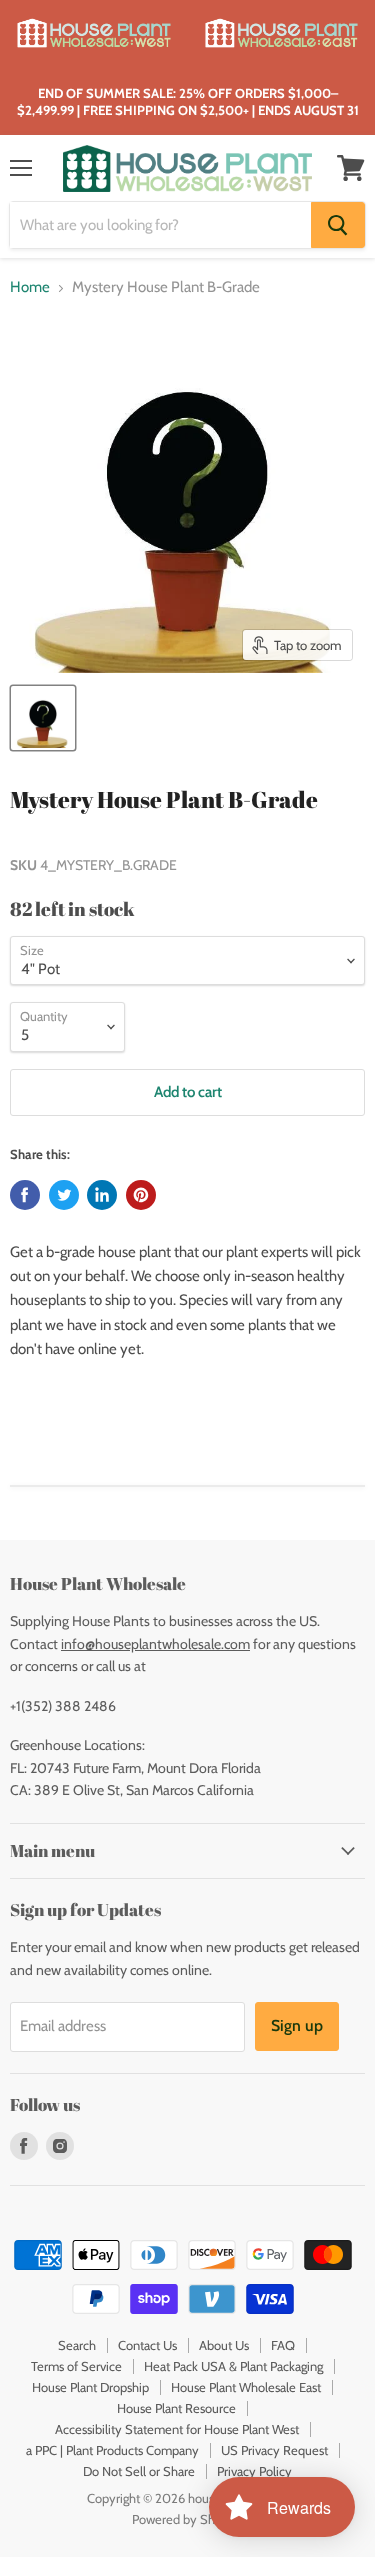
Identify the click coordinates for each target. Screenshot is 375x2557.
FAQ (283, 2345)
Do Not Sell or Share (139, 2471)
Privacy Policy (254, 2471)
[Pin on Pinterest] (141, 1195)
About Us (224, 2345)
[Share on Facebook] (25, 1195)
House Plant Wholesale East (246, 2387)
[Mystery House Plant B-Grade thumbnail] (43, 718)
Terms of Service (76, 2366)
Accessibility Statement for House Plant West (177, 2429)
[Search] (338, 225)
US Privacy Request (274, 2450)
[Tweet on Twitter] (64, 1195)
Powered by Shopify (187, 2519)
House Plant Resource (176, 2408)
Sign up (297, 2025)
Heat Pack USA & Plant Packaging (233, 2366)
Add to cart (188, 1092)
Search (77, 2345)
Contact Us (147, 2345)
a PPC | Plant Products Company (112, 2450)
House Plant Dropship (90, 2387)
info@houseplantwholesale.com (155, 1644)
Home (30, 287)
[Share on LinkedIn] (102, 1195)
